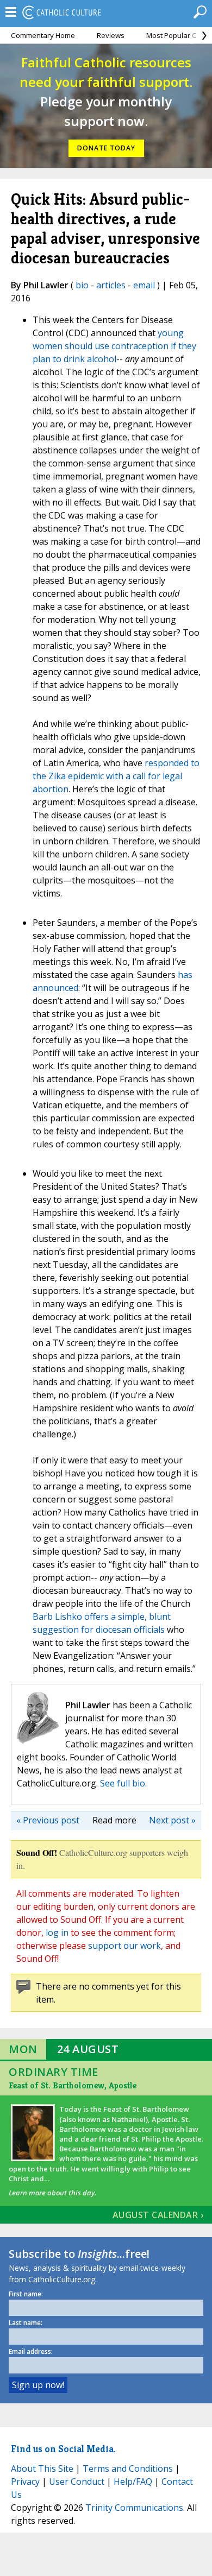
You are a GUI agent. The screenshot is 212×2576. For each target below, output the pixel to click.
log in (57, 1933)
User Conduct (77, 2482)
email (144, 285)
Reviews (111, 35)
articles (111, 285)
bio (82, 285)
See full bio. (123, 1783)
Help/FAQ (133, 2482)
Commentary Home (43, 35)
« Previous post (48, 1820)
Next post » (172, 1820)
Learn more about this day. (52, 2193)
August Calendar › (158, 2215)
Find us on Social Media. (63, 2449)
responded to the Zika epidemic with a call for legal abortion (116, 776)
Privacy (25, 2482)
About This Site (42, 2468)
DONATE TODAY (106, 148)
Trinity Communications (134, 2508)
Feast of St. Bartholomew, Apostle (73, 2085)
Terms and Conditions (128, 2468)
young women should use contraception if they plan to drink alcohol (114, 346)
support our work (124, 1946)
